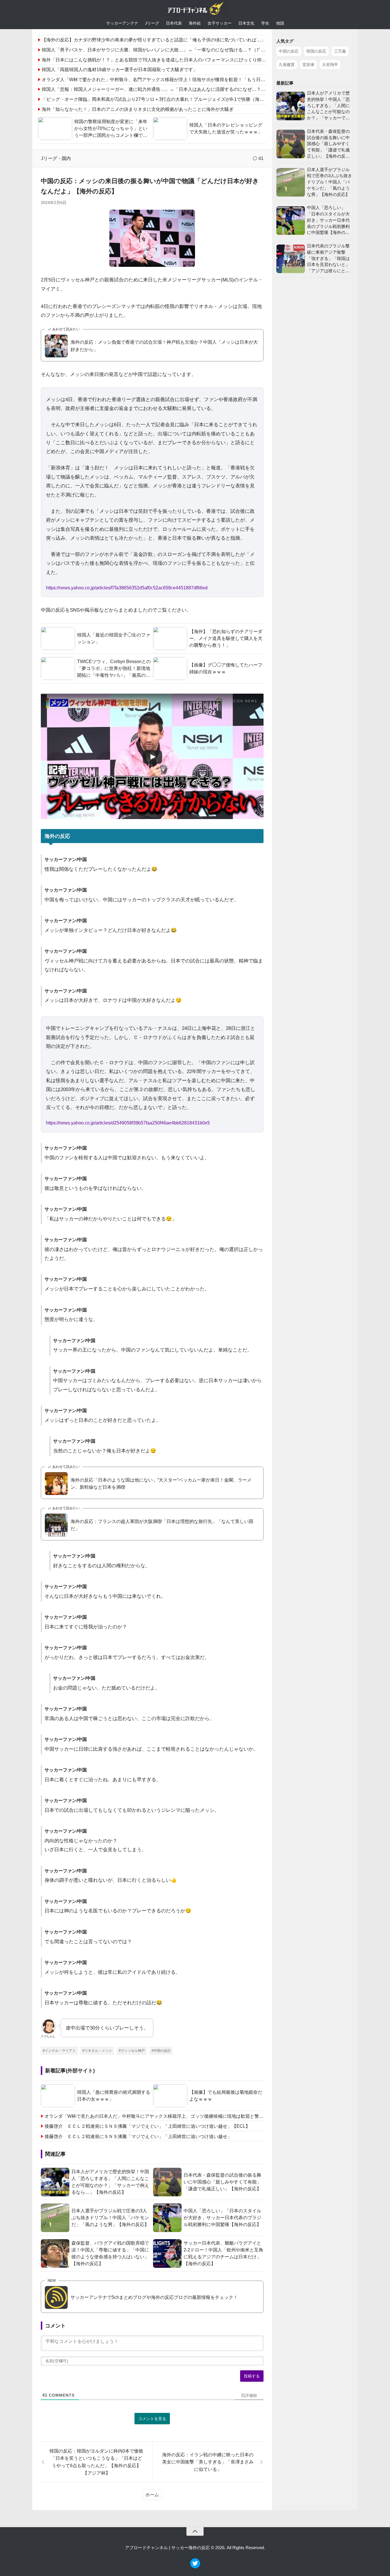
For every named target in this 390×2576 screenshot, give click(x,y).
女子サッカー (220, 23)
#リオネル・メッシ (97, 2051)
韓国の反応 (316, 51)
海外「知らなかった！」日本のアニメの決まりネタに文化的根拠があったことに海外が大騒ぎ (138, 109)
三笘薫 (340, 51)
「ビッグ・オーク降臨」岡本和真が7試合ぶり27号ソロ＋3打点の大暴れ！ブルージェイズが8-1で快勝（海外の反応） (162, 99)
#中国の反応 (161, 2051)
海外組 (195, 23)
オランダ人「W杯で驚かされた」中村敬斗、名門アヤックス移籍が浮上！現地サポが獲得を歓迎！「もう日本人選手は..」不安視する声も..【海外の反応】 (199, 80)
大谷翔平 (330, 65)
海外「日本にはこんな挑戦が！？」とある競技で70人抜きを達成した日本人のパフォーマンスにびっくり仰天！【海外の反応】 (172, 60)
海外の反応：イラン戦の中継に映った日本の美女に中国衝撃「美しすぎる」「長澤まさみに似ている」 (208, 2462)
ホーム (152, 2495)
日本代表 (174, 23)
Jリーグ (152, 23)
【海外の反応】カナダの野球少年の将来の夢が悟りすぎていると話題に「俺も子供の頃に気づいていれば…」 (154, 40)
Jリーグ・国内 (56, 158)
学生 (265, 23)
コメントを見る (152, 2419)
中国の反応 (289, 51)
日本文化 (246, 23)
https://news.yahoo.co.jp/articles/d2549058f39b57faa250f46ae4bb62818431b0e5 (128, 1123)
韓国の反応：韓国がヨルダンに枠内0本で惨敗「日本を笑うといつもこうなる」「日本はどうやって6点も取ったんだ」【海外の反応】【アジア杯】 (96, 2462)
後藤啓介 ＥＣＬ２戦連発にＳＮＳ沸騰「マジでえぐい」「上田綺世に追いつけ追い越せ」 (138, 2136)
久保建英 (287, 65)
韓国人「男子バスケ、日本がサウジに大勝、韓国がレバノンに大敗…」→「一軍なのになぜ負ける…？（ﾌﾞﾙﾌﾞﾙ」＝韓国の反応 (172, 50)
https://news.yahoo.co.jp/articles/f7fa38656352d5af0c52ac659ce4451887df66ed (127, 588)
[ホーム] (195, 10)
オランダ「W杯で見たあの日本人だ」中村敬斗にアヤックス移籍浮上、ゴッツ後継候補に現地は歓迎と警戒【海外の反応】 (154, 2116)
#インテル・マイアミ (59, 2051)
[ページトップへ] (195, 2531)
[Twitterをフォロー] (195, 2567)
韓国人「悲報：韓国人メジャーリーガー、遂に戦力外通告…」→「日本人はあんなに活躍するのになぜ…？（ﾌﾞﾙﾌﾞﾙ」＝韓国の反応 (176, 89)
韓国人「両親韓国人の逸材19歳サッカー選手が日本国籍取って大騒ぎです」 (120, 70)
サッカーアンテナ (122, 23)
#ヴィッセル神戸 (132, 2051)
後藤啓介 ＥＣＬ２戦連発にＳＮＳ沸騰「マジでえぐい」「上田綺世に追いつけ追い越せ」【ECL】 (147, 2126)
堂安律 (308, 65)
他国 (280, 23)
